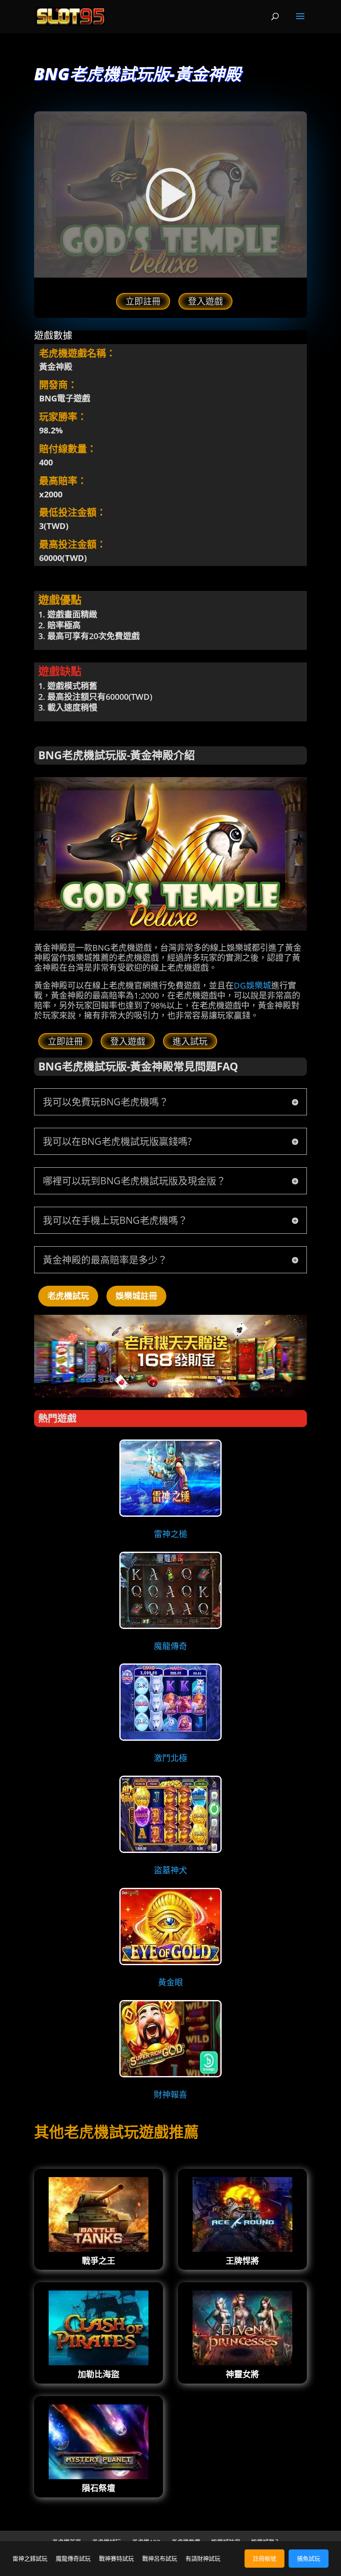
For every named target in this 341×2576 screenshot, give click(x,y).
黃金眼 (170, 1982)
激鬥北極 (170, 1758)
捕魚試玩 (309, 2558)
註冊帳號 (264, 2558)
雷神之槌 (170, 1534)
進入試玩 (190, 1041)
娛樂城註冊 (136, 1296)
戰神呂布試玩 (160, 2558)
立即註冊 (143, 301)
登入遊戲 (205, 301)
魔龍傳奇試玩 (73, 2558)
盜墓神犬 (170, 1870)
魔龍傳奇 (170, 1646)
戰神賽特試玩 (116, 2558)
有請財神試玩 (203, 2558)
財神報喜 (170, 2095)
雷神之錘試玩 (30, 2558)
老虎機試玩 (68, 1296)
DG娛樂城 (252, 985)
